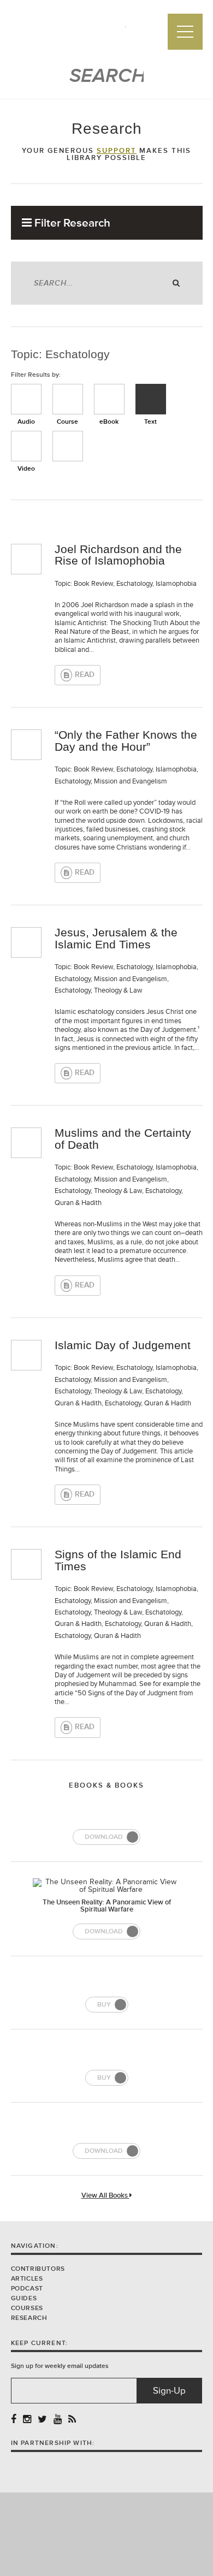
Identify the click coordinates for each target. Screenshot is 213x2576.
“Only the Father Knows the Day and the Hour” (126, 741)
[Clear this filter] (68, 446)
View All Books (105, 2196)
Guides (24, 2298)
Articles (27, 2279)
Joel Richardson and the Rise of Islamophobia (118, 555)
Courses (27, 2308)
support (117, 151)
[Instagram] (27, 2420)
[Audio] (26, 399)
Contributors (38, 2269)
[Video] (26, 446)
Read (85, 675)
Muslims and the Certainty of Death (123, 1139)
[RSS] (72, 2420)
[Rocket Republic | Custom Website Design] (107, 2534)
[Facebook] (14, 2420)
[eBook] (109, 399)
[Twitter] (42, 2420)
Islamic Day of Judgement (123, 1345)
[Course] (68, 399)
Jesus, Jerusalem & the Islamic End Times (116, 938)
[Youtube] (58, 2420)
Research (29, 2318)
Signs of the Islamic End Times (118, 1560)
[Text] (151, 399)
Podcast (27, 2289)
